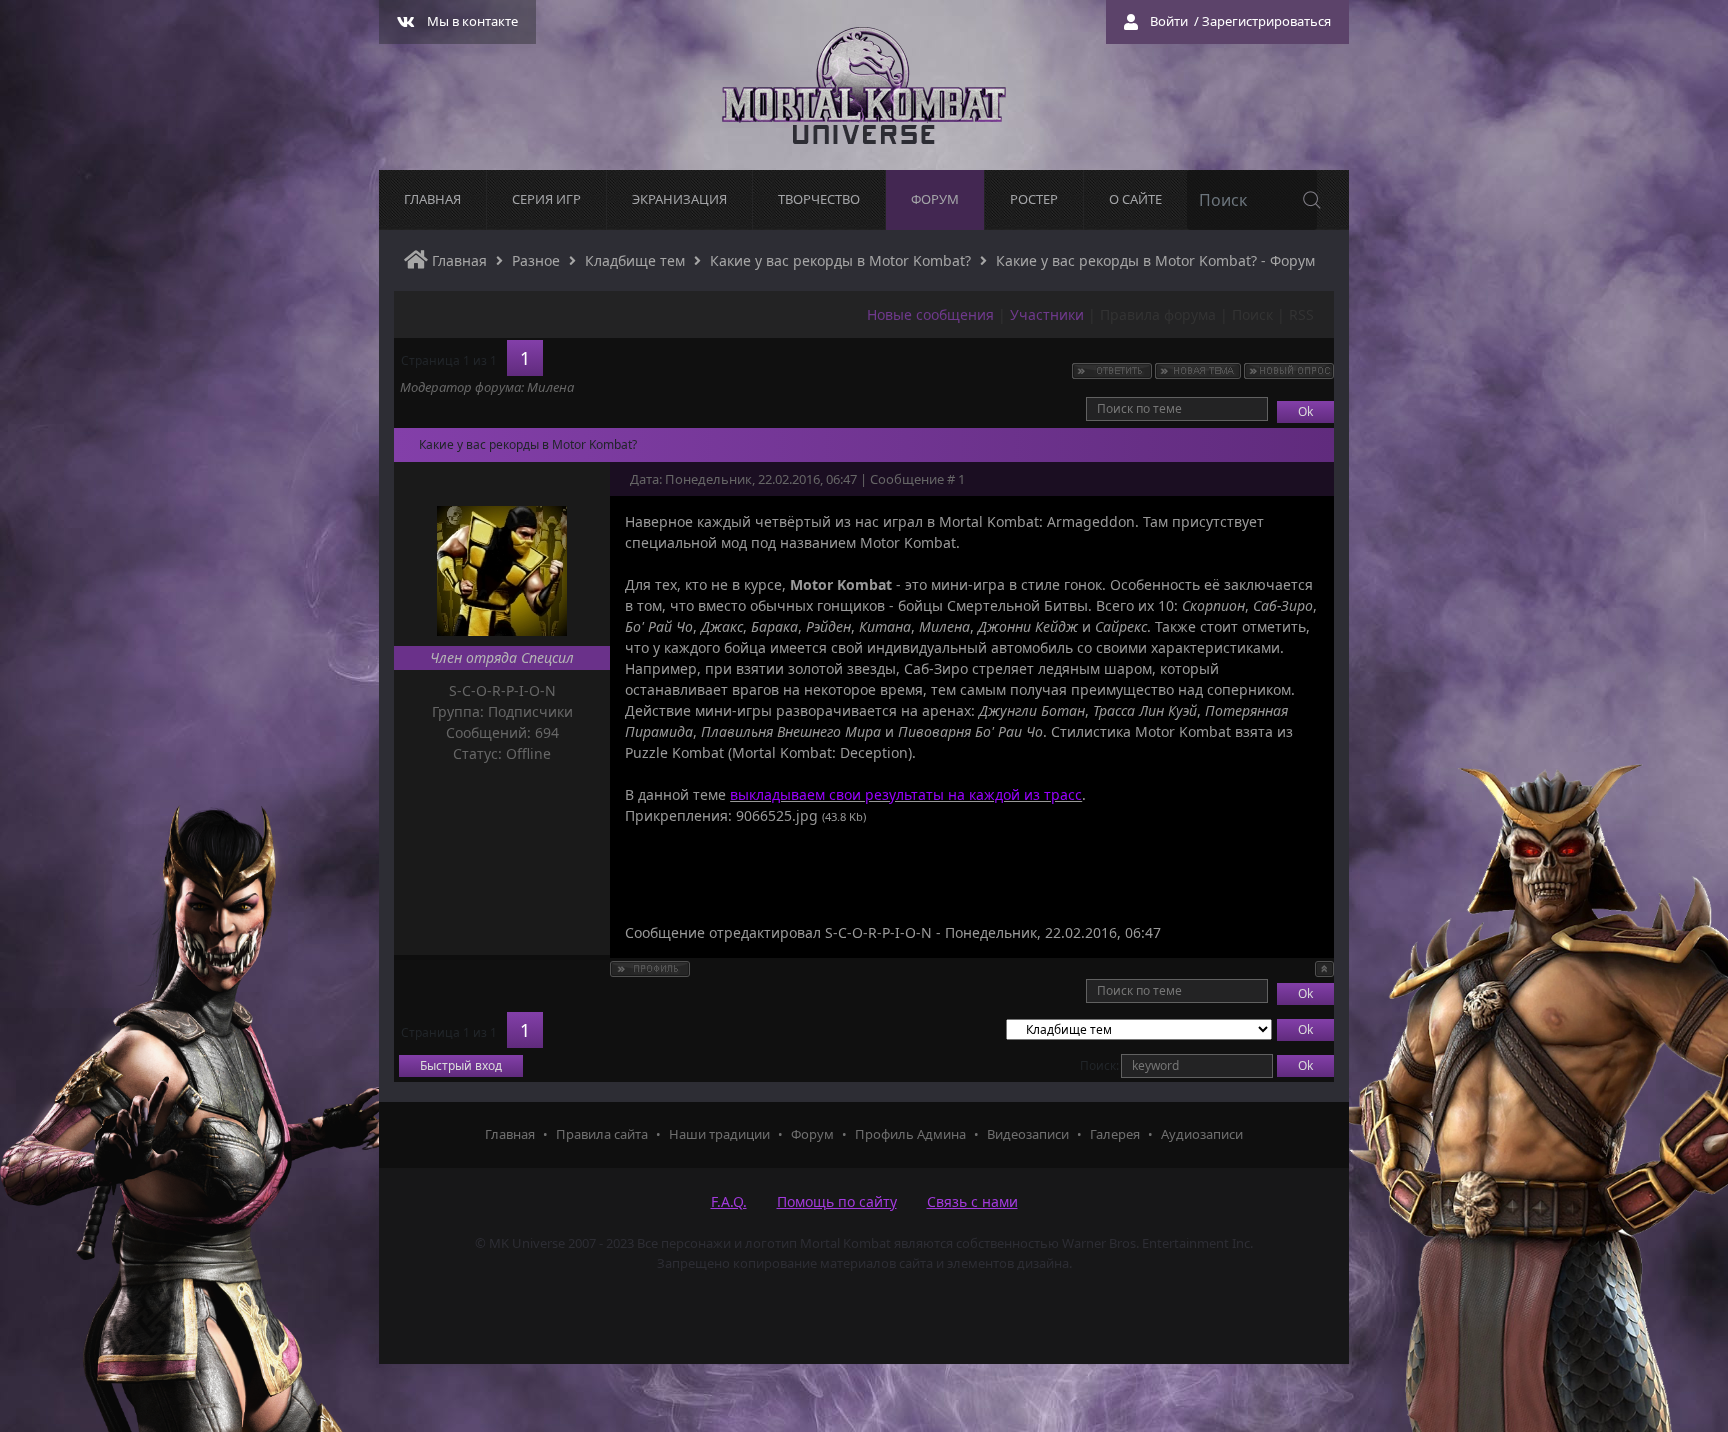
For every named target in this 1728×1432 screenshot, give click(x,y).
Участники (1047, 314)
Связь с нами (972, 1201)
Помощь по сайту (837, 1201)
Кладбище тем (635, 260)
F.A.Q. (729, 1201)
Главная (457, 260)
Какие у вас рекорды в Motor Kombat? (840, 260)
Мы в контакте (472, 21)
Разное (536, 260)
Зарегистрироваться (1266, 21)
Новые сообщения (930, 314)
